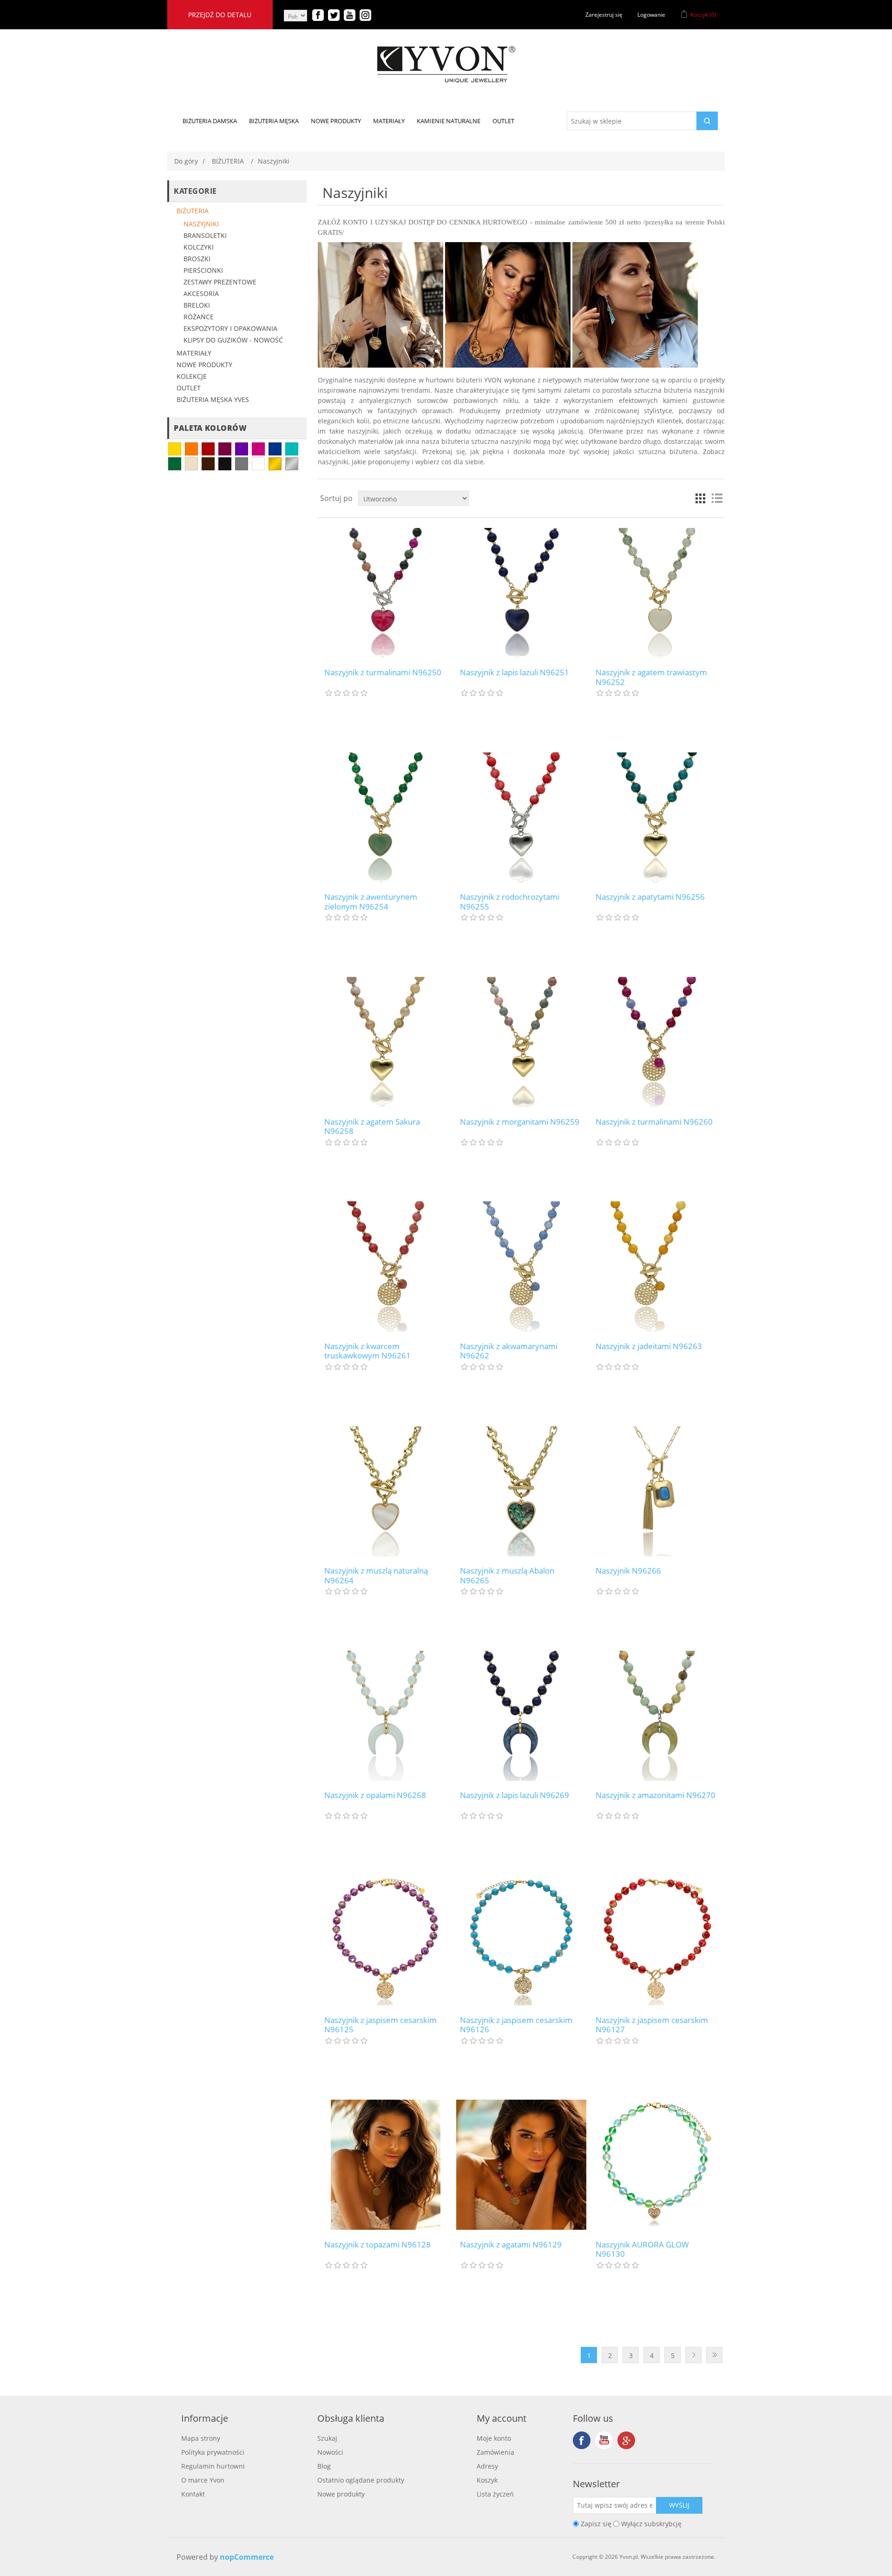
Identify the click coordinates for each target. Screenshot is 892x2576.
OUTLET (189, 388)
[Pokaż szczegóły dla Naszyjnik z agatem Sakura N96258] (385, 1042)
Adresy (487, 2466)
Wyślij (679, 2505)
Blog (324, 2466)
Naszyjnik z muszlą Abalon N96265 (507, 1576)
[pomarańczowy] (191, 449)
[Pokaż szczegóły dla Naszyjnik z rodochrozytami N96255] (521, 817)
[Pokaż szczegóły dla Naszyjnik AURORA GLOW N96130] (657, 2165)
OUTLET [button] (503, 121)
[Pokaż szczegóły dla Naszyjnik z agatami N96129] (521, 2165)
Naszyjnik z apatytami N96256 (650, 897)
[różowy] (258, 449)
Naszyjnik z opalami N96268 (375, 1795)
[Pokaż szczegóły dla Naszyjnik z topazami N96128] (385, 2165)
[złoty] (275, 464)
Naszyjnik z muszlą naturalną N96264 (376, 1576)
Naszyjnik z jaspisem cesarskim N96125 (380, 2025)
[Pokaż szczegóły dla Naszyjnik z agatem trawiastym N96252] (657, 593)
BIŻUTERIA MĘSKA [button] (274, 121)
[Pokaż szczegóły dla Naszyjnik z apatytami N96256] (657, 817)
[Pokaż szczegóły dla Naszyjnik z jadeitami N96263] (657, 1267)
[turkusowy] (292, 449)
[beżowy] (191, 464)
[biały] (258, 464)
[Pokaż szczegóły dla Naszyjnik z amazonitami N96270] (657, 1716)
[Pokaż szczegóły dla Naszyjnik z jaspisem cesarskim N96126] (521, 1940)
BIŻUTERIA (193, 211)
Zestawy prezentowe (220, 282)
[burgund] (225, 449)
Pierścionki (203, 270)
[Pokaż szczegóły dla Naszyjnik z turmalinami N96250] (385, 593)
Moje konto (494, 2438)
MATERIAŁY (194, 353)
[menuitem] (210, 121)
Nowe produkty (204, 365)
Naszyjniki (201, 224)
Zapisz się (596, 2524)
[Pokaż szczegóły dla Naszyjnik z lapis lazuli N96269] (521, 1716)
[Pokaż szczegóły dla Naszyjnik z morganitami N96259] (521, 1042)
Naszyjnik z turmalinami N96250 (383, 672)
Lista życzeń (495, 2494)
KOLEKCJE (192, 376)
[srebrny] (292, 464)
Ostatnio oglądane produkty (361, 2480)
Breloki (197, 305)
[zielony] (175, 464)
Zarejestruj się (604, 15)
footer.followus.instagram (626, 2440)
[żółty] (175, 449)
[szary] (242, 464)
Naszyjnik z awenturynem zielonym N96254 (371, 902)
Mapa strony (201, 2438)
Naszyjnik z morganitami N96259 (520, 1122)
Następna (693, 2355)
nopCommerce (247, 2557)
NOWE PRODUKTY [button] (336, 121)
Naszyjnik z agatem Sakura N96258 (372, 1127)
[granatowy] (275, 449)
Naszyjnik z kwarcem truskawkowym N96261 (367, 1351)
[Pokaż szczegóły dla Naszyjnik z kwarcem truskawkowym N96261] (385, 1267)
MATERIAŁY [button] (389, 121)
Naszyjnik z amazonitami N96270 (656, 1795)
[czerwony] (208, 449)
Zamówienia (495, 2452)
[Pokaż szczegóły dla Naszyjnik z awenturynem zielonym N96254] (385, 817)
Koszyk (487, 2480)
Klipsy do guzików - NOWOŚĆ (233, 340)
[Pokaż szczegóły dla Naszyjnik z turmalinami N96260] (657, 1042)
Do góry (186, 161)
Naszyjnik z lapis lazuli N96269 (515, 1795)
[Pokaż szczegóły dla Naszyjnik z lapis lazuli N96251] (521, 593)
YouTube (604, 2440)
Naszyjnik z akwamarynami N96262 (509, 1351)
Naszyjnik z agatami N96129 (511, 2245)
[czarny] (225, 464)
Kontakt (193, 2494)
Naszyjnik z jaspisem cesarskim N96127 (652, 2025)
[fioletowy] (242, 449)
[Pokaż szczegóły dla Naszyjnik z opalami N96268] (385, 1716)
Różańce (199, 317)
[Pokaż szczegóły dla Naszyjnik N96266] (657, 1491)
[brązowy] (208, 464)
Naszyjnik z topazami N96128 (377, 2245)
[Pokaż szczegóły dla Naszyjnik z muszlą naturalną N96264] (385, 1491)
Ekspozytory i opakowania (230, 328)
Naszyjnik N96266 (628, 1571)
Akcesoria (201, 293)
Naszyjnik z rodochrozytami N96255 (510, 902)
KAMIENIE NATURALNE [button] (449, 121)
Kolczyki (199, 247)
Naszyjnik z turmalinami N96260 (654, 1122)
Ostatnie (714, 2355)
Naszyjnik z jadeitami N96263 (649, 1346)
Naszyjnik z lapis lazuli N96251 (515, 672)
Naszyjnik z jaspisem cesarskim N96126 (516, 2025)
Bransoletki (205, 235)
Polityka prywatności (213, 2452)
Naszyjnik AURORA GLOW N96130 (642, 2250)
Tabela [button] (700, 498)
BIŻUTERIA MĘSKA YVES (213, 399)
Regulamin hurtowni (213, 2466)
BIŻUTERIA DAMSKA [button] (210, 121)
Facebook (582, 2440)
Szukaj (327, 2438)
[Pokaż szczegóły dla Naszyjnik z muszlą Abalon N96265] (521, 1491)
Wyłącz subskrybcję (651, 2524)
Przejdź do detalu (220, 15)
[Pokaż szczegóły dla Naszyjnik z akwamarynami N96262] (521, 1267)
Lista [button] (717, 498)
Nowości (330, 2452)
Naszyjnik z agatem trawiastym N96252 (651, 677)
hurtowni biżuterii (454, 380)
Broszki (197, 259)
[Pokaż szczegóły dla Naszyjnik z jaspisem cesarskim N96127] (657, 1940)
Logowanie (651, 15)
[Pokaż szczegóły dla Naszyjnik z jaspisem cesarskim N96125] (385, 1940)
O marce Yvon (203, 2480)
